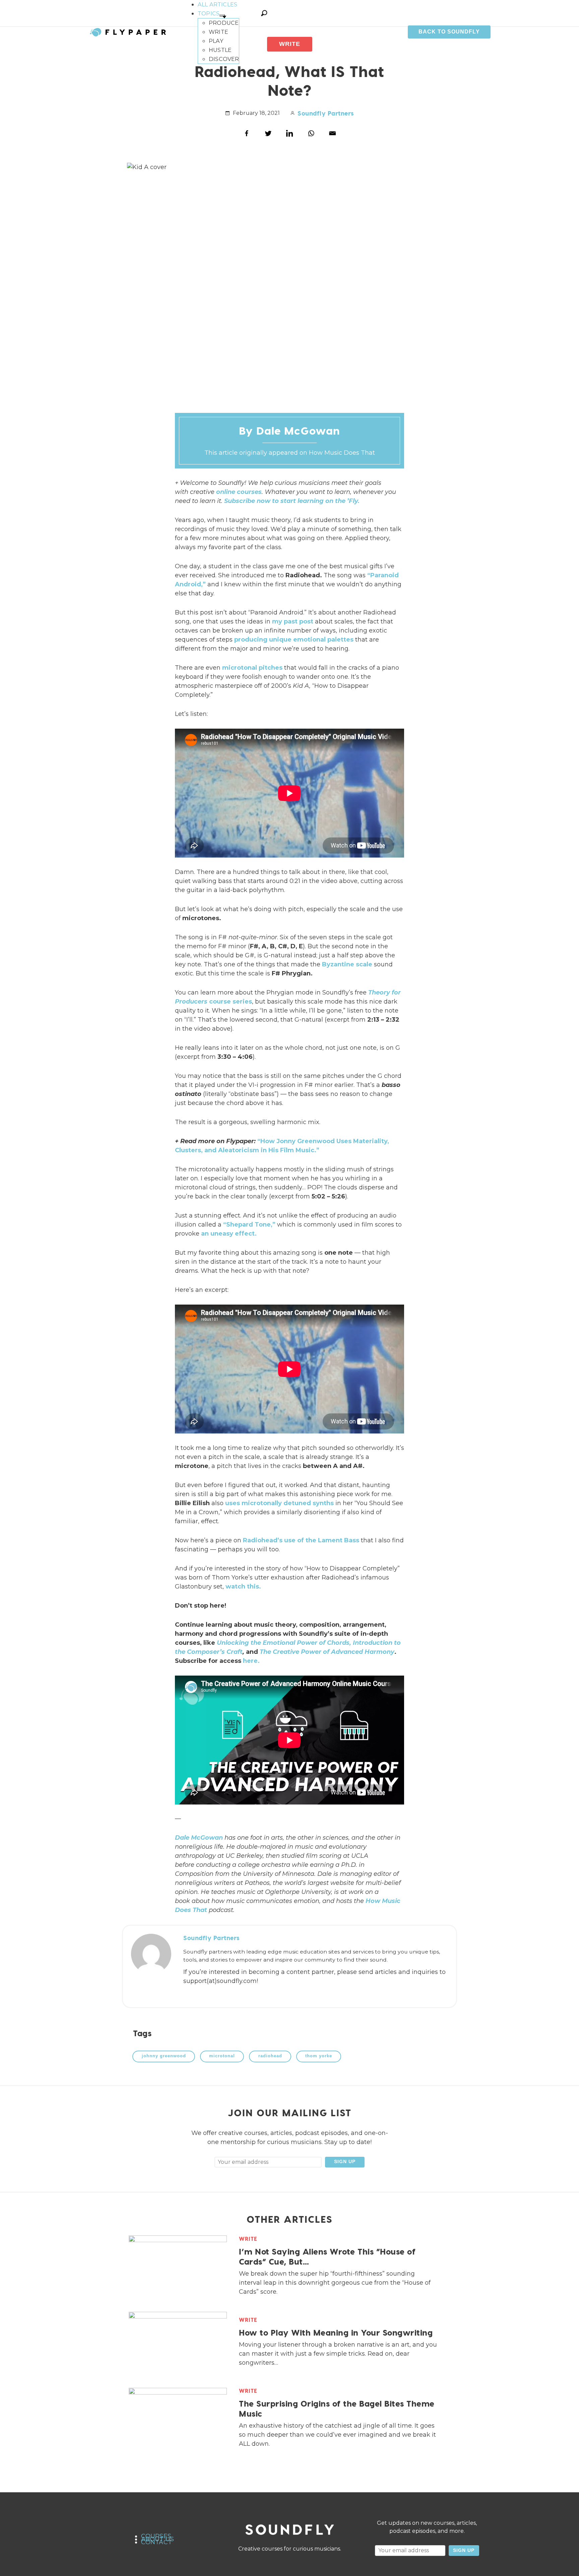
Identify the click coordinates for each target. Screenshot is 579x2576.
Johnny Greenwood (164, 2056)
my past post (293, 621)
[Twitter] (268, 133)
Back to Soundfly (449, 32)
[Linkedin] (289, 133)
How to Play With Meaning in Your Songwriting (336, 2332)
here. (251, 1661)
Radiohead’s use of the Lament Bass (301, 1540)
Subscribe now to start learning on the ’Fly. (292, 501)
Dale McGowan (199, 1838)
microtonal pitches (252, 668)
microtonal (222, 2056)
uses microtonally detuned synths (279, 1503)
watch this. (243, 1587)
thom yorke (319, 2056)
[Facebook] (247, 133)
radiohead (270, 2056)
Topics (209, 13)
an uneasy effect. (229, 1234)
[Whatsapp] (311, 133)
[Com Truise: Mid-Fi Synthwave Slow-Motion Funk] (452, 430)
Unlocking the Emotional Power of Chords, (284, 1643)
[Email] (332, 133)
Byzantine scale (347, 964)
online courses (239, 492)
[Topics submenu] (222, 15)
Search (264, 13)
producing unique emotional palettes (294, 640)
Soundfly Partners (326, 113)
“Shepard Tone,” (249, 1225)
